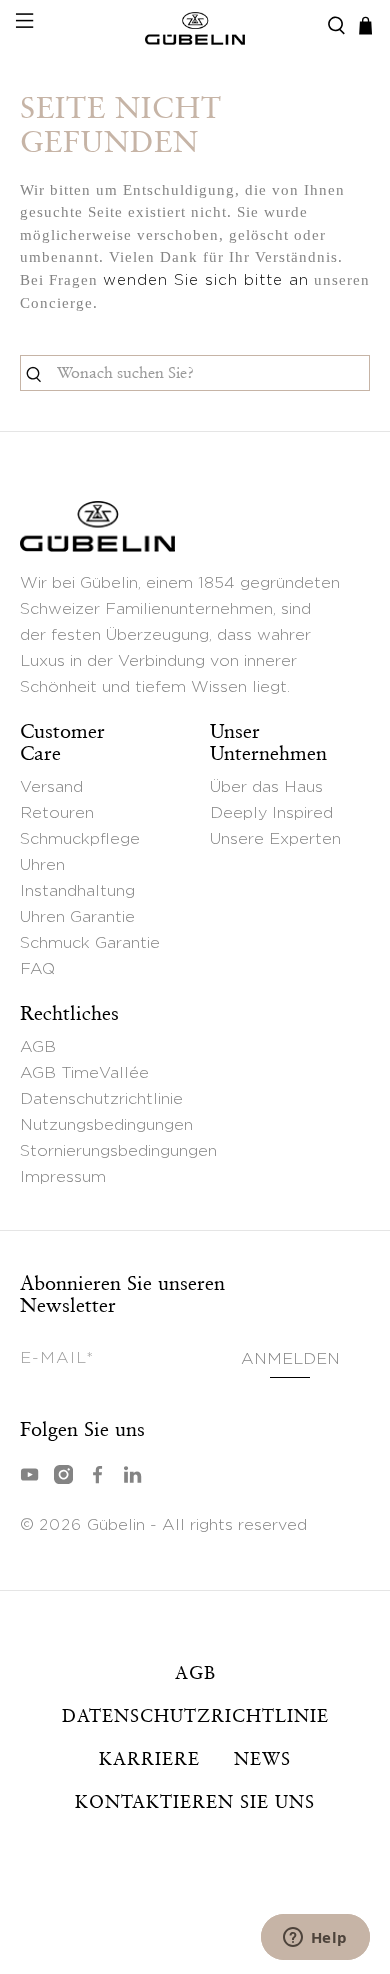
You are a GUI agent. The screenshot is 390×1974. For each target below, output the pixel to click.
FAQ (37, 969)
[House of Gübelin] (195, 26)
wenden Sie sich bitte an (206, 280)
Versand (51, 787)
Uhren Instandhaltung (77, 878)
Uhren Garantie (77, 917)
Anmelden (290, 1359)
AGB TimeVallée (84, 1073)
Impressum (63, 1177)
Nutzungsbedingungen (106, 1125)
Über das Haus (266, 787)
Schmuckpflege (80, 839)
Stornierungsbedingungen (118, 1151)
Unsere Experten (275, 839)
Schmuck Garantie (90, 943)
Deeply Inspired (271, 813)
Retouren (57, 813)
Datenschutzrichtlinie (101, 1099)
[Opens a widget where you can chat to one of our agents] (315, 1939)
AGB (38, 1047)
